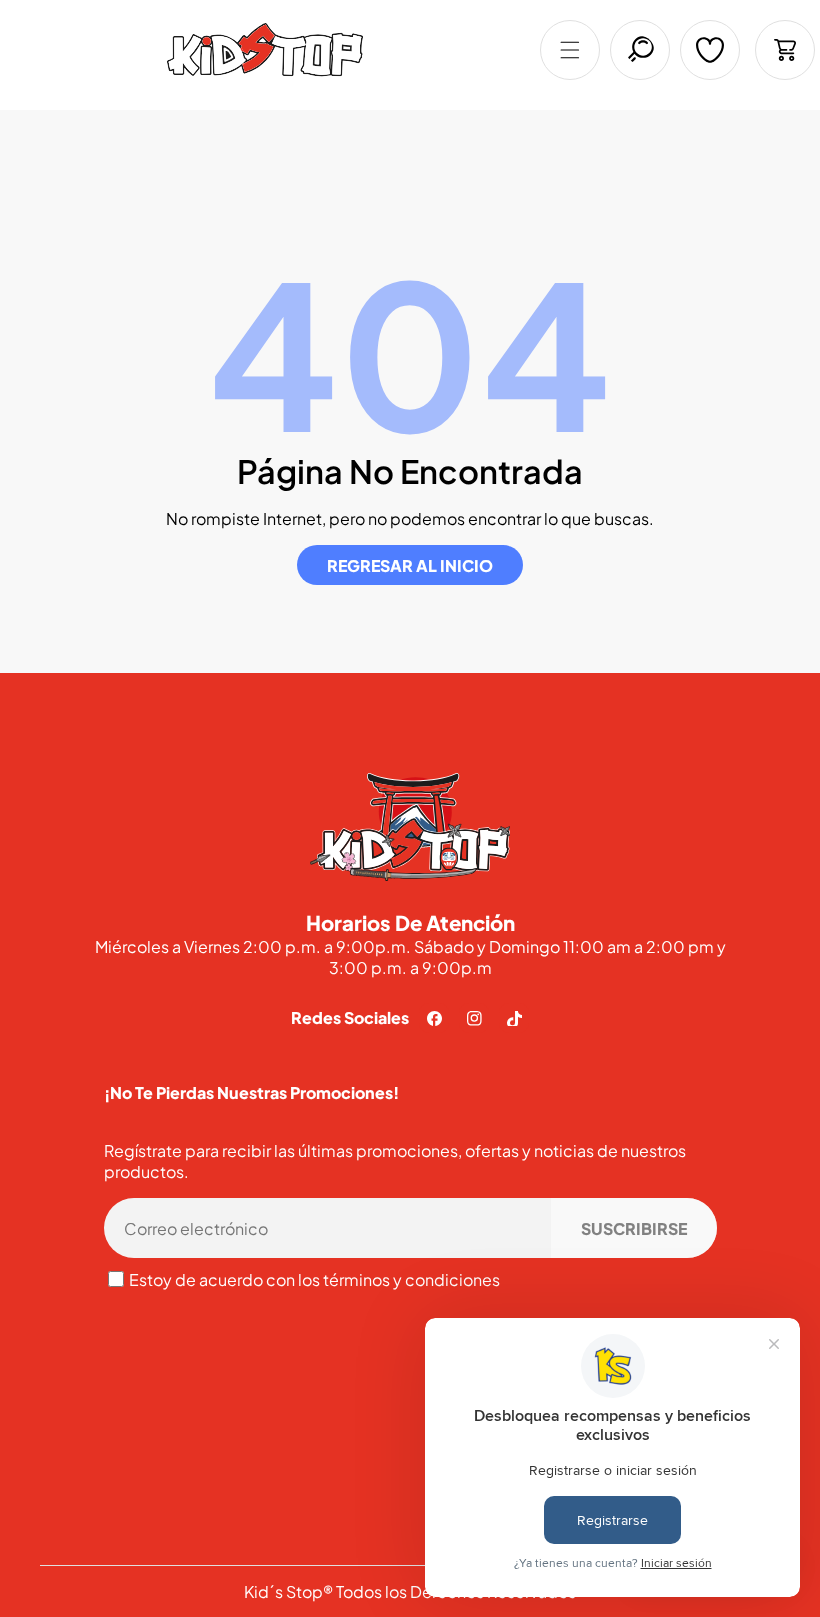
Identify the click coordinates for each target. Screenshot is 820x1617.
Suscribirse (634, 1228)
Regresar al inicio (410, 565)
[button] (570, 50)
